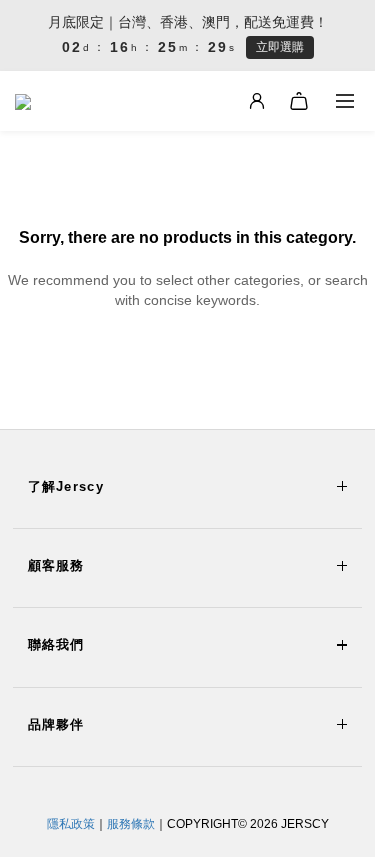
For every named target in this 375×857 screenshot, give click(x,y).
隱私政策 (71, 824)
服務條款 (131, 824)
